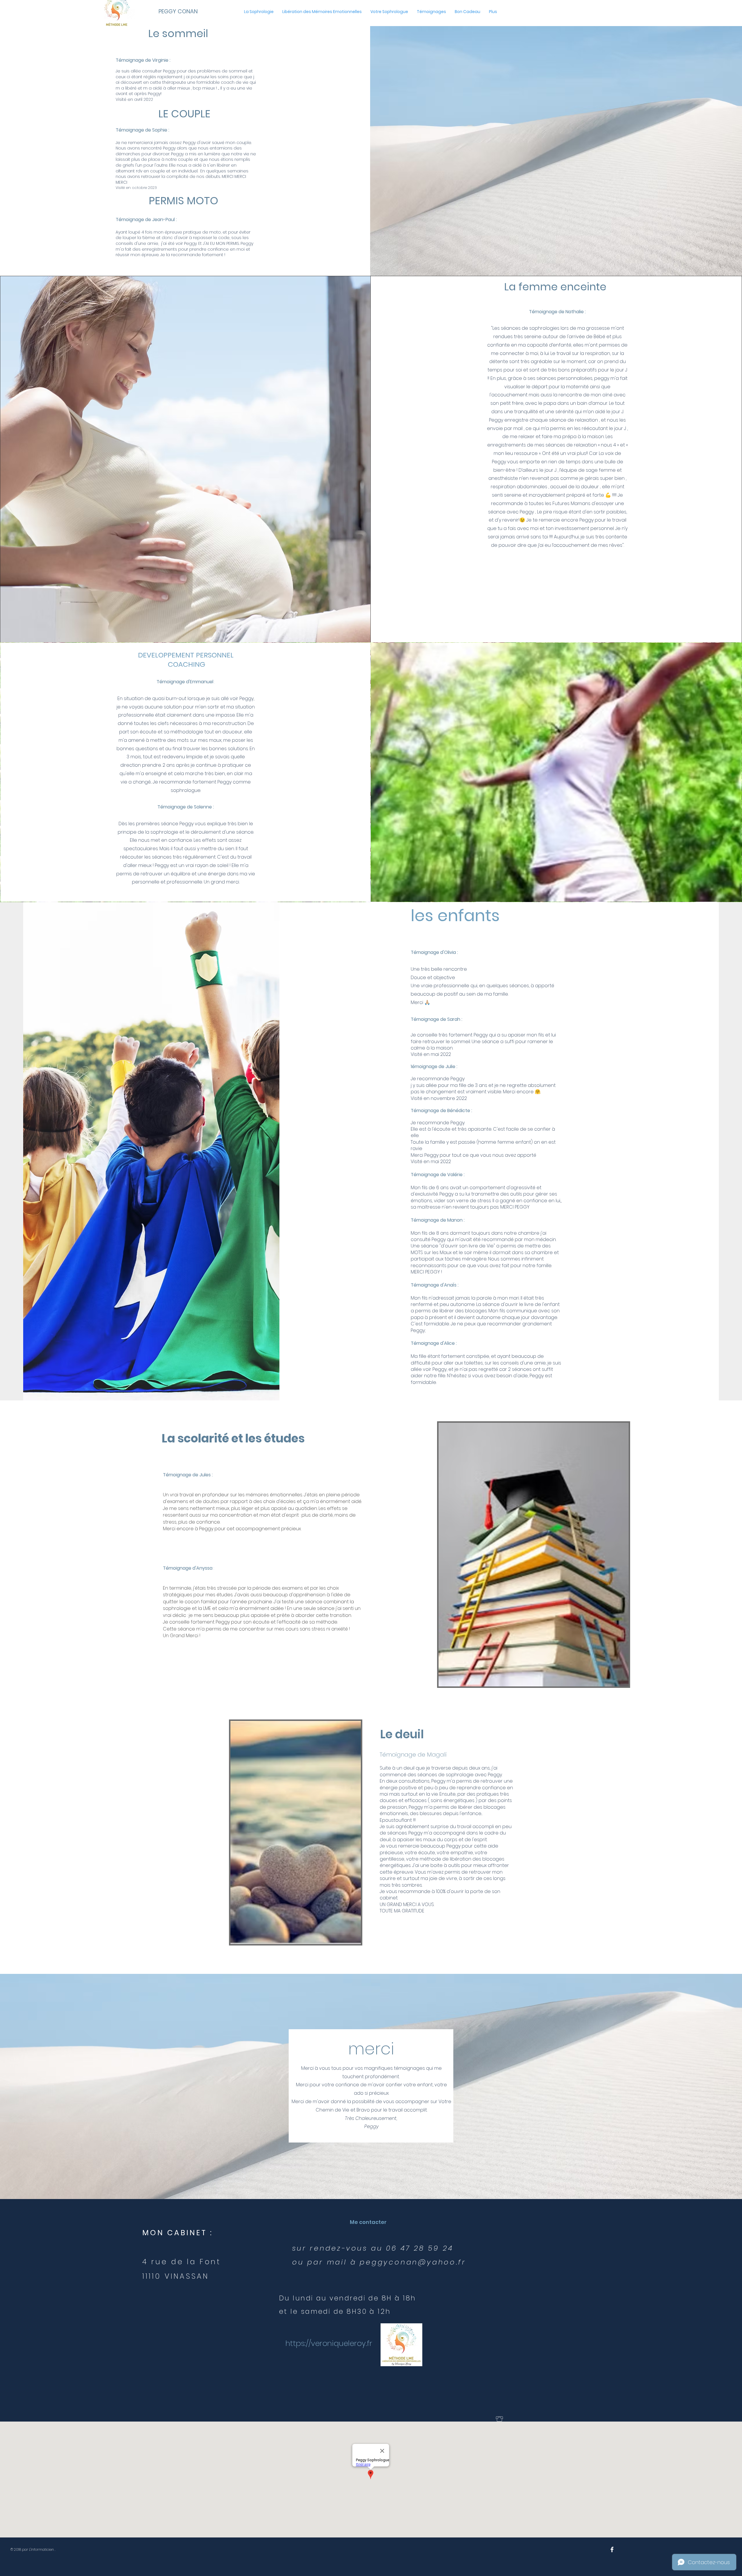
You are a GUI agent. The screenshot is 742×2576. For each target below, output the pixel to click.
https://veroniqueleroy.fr (329, 2343)
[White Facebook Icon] (612, 2549)
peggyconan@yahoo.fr (413, 2262)
